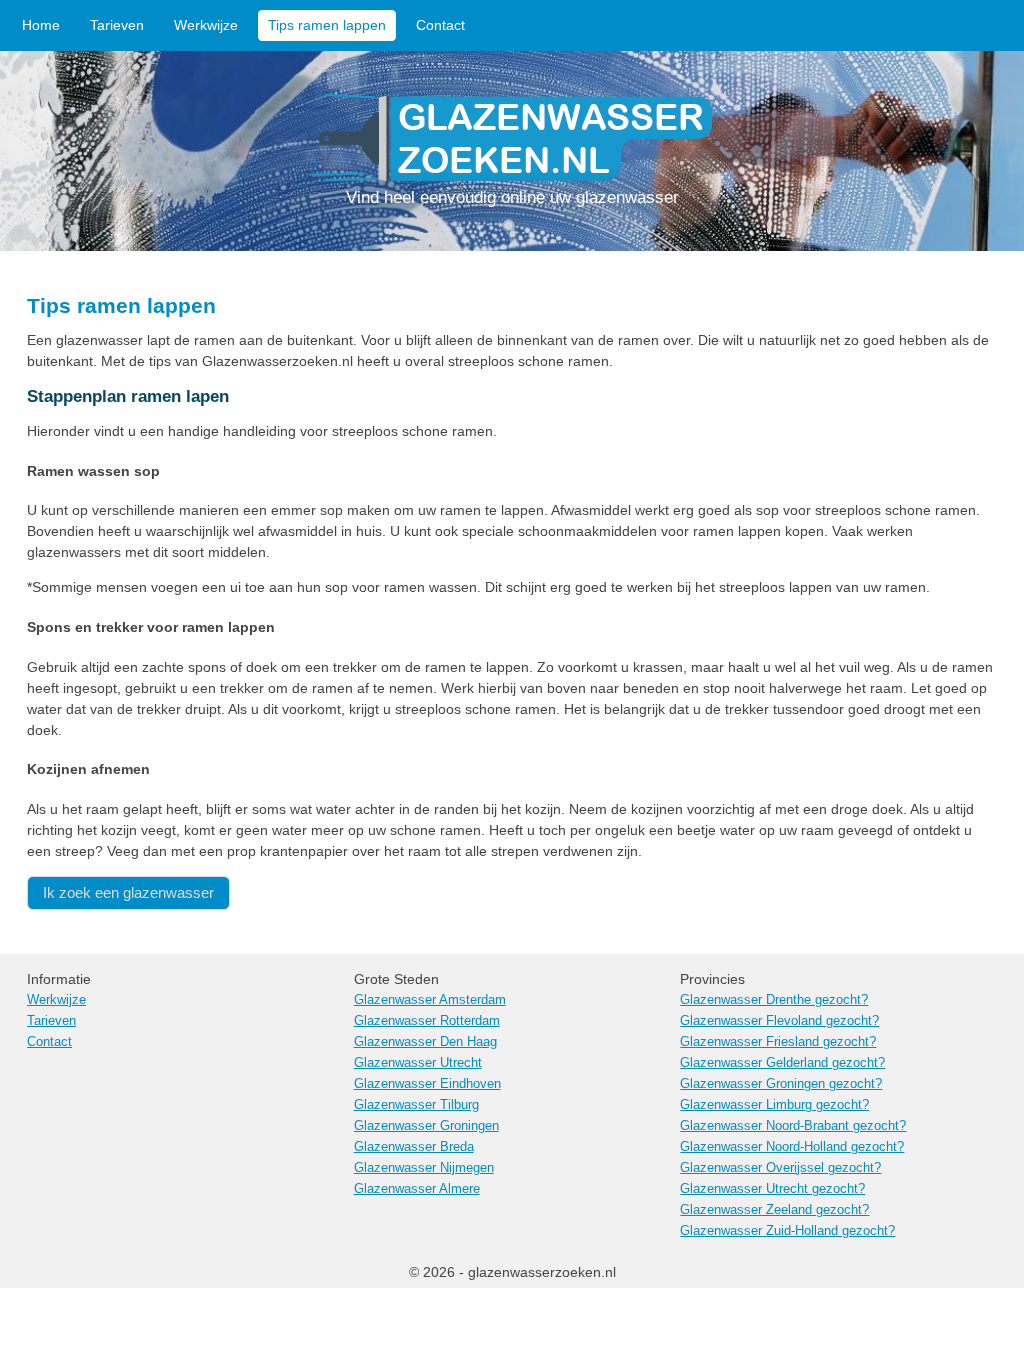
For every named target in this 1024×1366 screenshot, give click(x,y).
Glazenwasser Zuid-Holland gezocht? (787, 1231)
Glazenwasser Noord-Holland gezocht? (792, 1147)
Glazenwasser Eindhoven (427, 1084)
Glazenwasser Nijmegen (424, 1168)
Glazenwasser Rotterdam (427, 1021)
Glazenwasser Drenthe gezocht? (774, 1000)
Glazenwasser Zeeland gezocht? (774, 1210)
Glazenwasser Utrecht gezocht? (772, 1189)
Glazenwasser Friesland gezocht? (778, 1042)
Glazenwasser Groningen (426, 1126)
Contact (440, 25)
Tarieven (117, 25)
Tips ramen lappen (327, 25)
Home (41, 25)
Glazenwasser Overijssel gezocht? (780, 1168)
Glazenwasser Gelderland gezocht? (782, 1063)
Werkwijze (206, 25)
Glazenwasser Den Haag (425, 1042)
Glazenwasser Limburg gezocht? (774, 1105)
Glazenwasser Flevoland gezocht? (779, 1021)
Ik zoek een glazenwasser (128, 892)
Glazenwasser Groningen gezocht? (781, 1084)
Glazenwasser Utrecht (418, 1063)
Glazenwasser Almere (417, 1189)
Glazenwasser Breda (414, 1147)
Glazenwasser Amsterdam (430, 1000)
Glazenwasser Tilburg (416, 1105)
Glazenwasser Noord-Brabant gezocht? (793, 1126)
